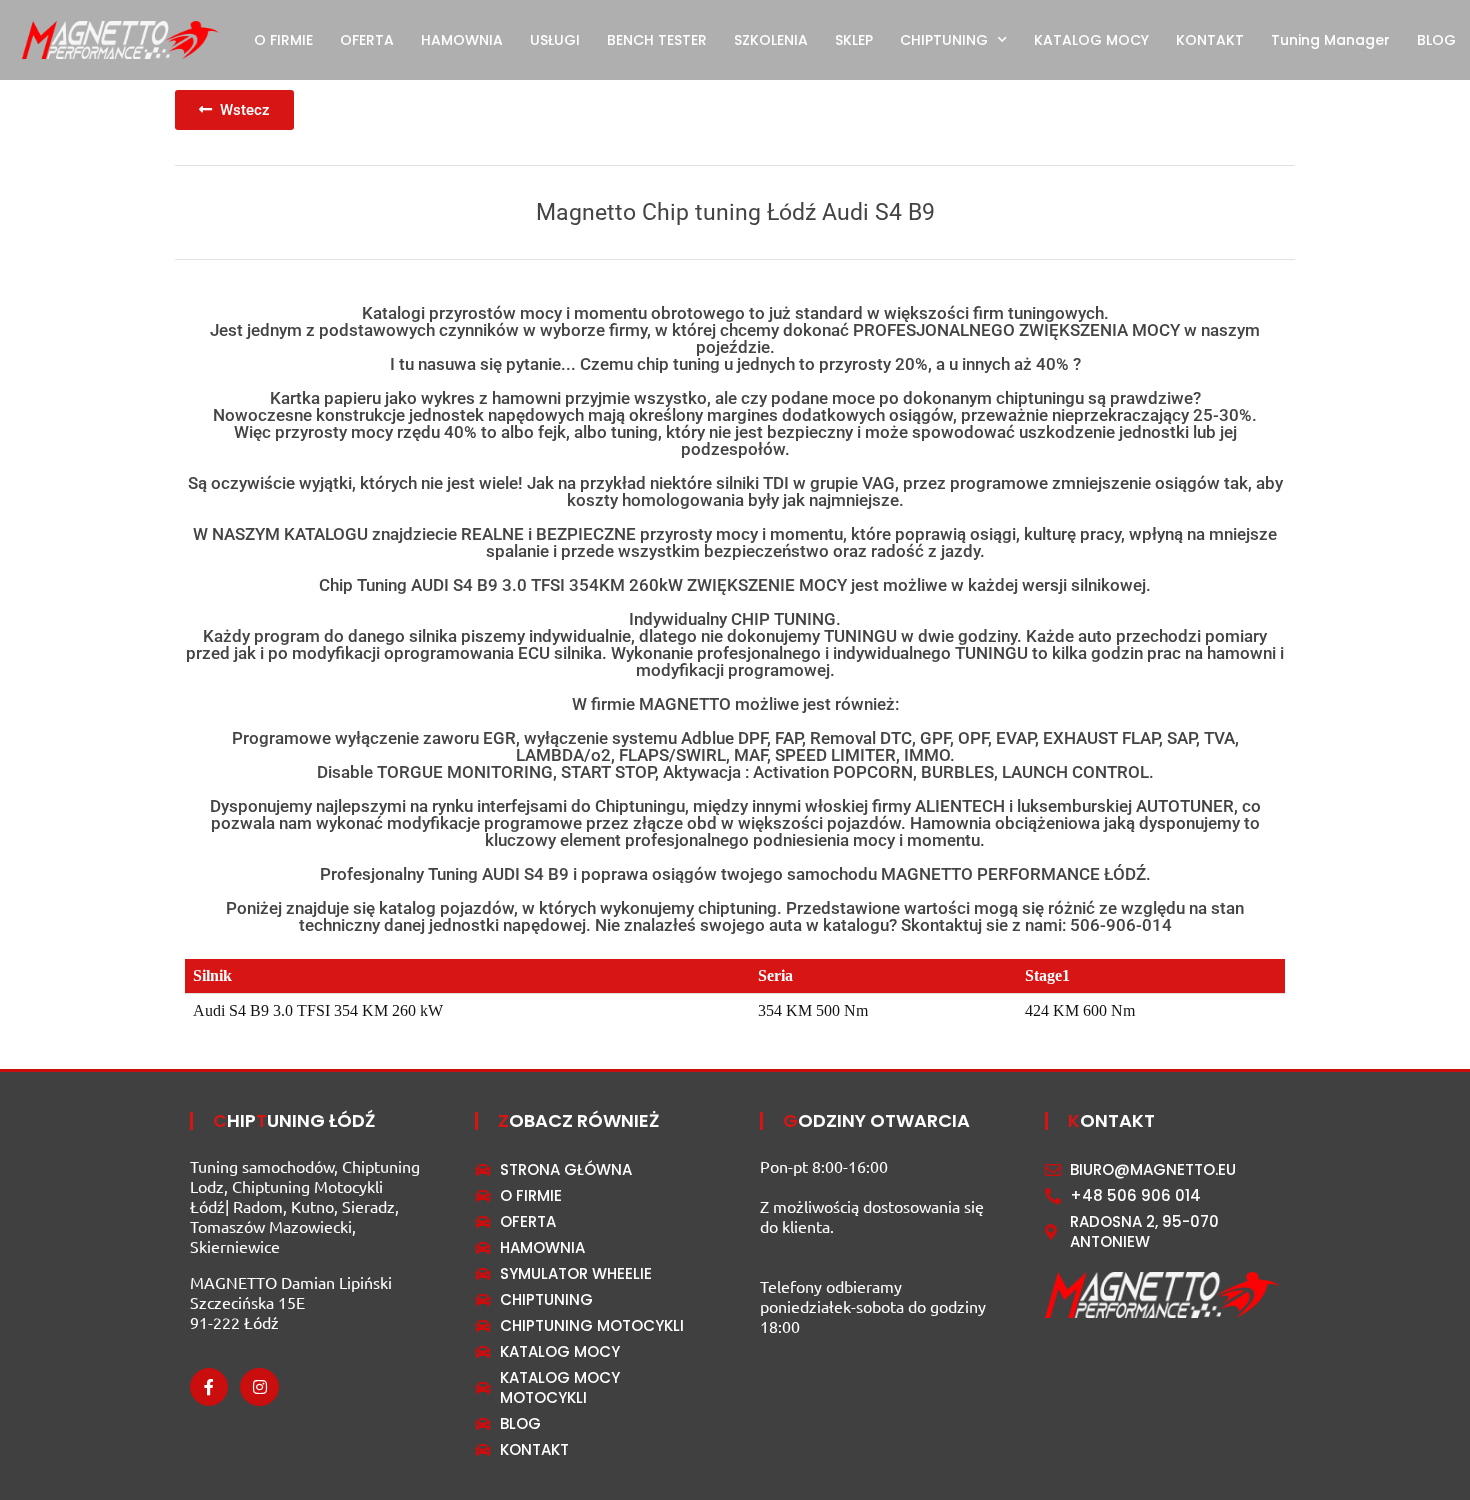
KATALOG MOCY (1091, 40)
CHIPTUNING (944, 40)
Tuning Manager (1330, 40)
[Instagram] (259, 1387)
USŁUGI (555, 40)
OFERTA (367, 40)
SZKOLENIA (771, 40)
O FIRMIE (283, 40)
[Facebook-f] (209, 1387)
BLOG (1436, 40)
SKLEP (854, 40)
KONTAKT (1210, 40)
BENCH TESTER (657, 40)
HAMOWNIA (462, 40)
